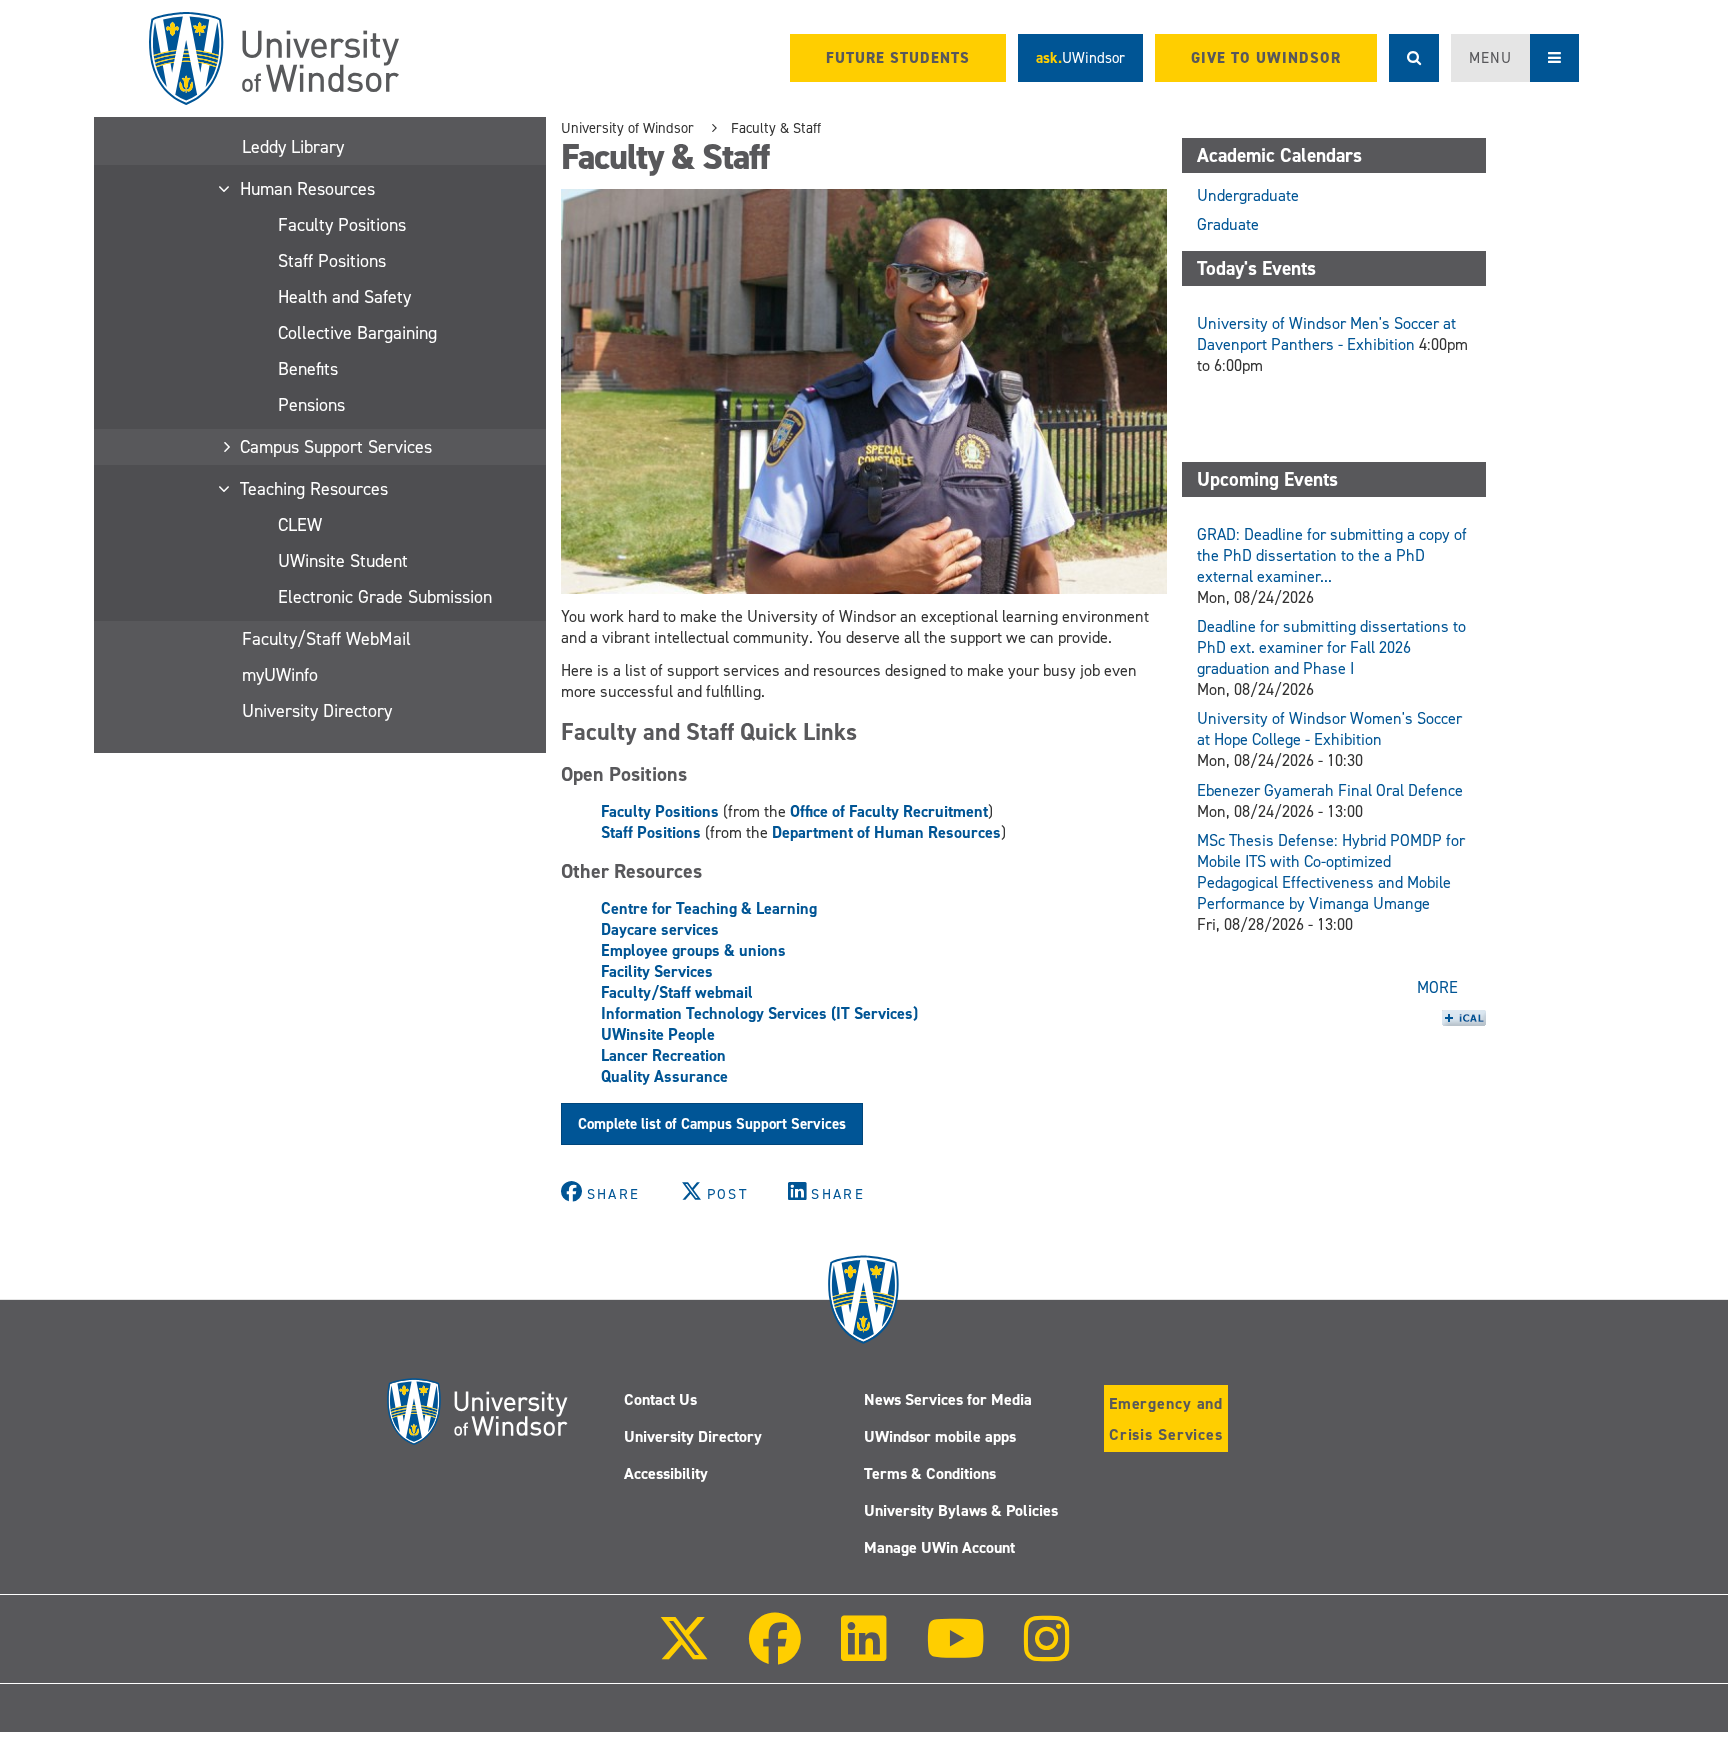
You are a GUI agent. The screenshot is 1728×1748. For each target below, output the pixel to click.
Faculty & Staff (776, 128)
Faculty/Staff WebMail (326, 639)
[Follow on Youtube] (955, 1652)
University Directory (317, 711)
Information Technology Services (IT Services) (759, 1013)
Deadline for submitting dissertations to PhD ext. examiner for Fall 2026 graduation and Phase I (1331, 647)
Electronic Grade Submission (385, 597)
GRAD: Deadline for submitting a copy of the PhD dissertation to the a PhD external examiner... (1332, 555)
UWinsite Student (343, 561)
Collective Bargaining (357, 333)
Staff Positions (332, 261)
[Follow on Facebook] (775, 1652)
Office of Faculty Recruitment (889, 811)
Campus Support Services (337, 447)
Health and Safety (344, 297)
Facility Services (657, 971)
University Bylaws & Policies (961, 1510)
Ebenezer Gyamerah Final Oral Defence (1330, 790)
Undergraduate (1248, 195)
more (1437, 987)
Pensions (311, 405)
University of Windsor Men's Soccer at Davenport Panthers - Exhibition (1326, 334)
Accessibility (666, 1473)
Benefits (308, 369)
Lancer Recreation (663, 1055)
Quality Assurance (664, 1076)
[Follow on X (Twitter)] (684, 1652)
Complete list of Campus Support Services (712, 1124)
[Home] (274, 58)
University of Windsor (627, 128)
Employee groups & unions (693, 950)
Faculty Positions (342, 225)
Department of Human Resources (886, 832)
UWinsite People (658, 1034)
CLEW (300, 525)
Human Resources (308, 189)
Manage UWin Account (939, 1547)
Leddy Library (293, 147)
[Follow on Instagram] (1047, 1652)
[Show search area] (1414, 58)
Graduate (1228, 224)
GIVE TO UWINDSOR (1266, 58)
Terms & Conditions (930, 1473)
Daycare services (660, 929)
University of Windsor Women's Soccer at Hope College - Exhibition (1329, 729)
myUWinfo (280, 675)
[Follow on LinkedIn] (863, 1652)
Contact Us (660, 1399)
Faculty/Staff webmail (677, 992)
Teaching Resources (315, 489)
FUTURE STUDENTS (898, 58)
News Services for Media (948, 1399)
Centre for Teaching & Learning (709, 908)
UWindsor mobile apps (940, 1436)
